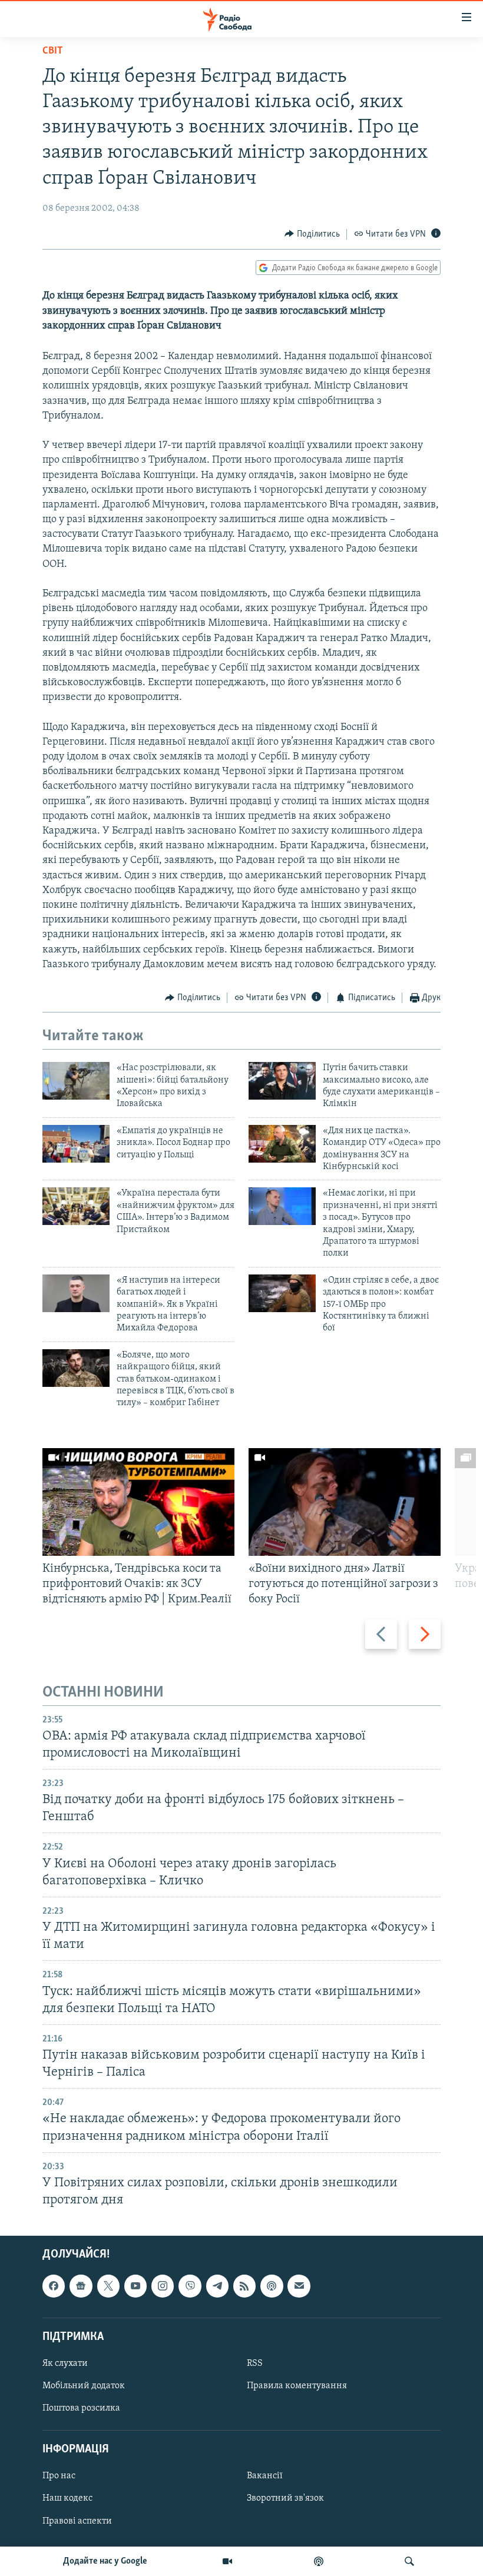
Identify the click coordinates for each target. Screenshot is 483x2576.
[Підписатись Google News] (81, 2286)
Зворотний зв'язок (285, 2499)
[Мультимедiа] (227, 2561)
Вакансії (265, 2477)
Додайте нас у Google (105, 2561)
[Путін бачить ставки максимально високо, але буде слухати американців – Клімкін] (282, 1081)
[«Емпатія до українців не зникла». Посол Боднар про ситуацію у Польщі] (76, 1144)
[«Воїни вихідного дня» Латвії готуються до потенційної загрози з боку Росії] (345, 1502)
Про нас (59, 2477)
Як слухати (65, 2363)
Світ (53, 51)
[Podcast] (272, 2286)
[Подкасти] (319, 2561)
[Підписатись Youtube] (135, 2286)
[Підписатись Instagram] (163, 2286)
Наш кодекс (67, 2499)
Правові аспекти (77, 2521)
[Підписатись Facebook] (54, 2286)
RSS (255, 2363)
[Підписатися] (299, 2286)
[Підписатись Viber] (190, 2286)
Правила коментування (297, 2386)
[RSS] (244, 2286)
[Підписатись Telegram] (217, 2286)
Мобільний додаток (84, 2386)
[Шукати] (409, 2561)
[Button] (312, 234)
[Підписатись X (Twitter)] (108, 2286)
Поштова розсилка (81, 2408)
